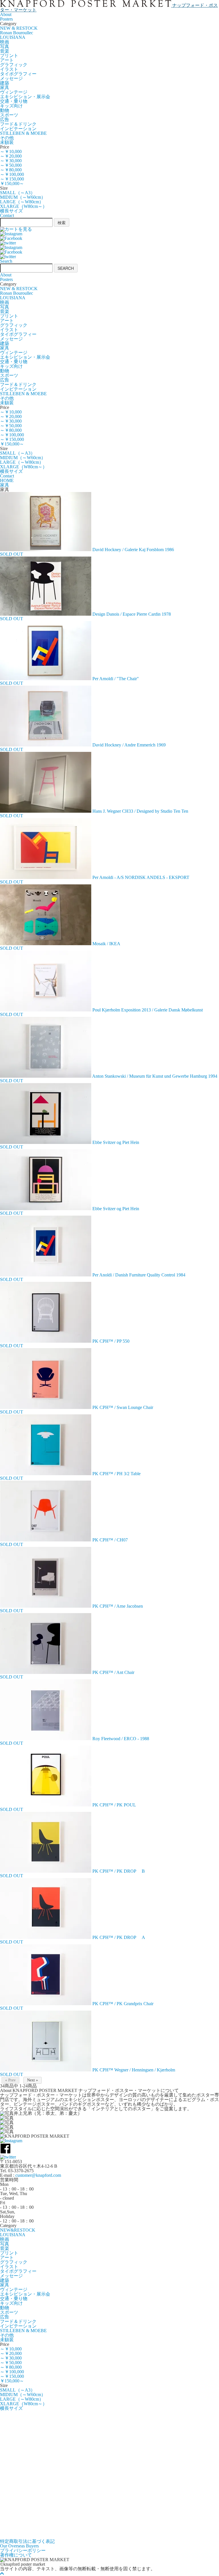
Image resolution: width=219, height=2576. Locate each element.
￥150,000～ (12, 183)
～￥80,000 (11, 170)
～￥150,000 (12, 179)
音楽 (5, 51)
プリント (9, 56)
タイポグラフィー (18, 74)
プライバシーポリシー (23, 2550)
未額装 (7, 142)
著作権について (16, 2555)
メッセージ (11, 78)
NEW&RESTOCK (18, 2230)
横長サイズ (11, 211)
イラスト (9, 69)
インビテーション (18, 129)
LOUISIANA (13, 37)
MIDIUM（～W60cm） (23, 197)
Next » (33, 2080)
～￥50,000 (11, 165)
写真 (5, 46)
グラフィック (14, 65)
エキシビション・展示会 (25, 97)
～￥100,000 (12, 174)
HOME (7, 480)
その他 (7, 138)
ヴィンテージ (14, 92)
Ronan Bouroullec (17, 33)
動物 (5, 110)
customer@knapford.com (38, 2175)
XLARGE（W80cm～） (24, 206)
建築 (5, 83)
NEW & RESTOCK (19, 28)
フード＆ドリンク (18, 124)
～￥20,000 (11, 156)
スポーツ (9, 115)
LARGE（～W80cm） (22, 202)
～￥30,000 (11, 161)
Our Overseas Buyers (19, 2546)
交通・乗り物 (14, 101)
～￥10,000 (11, 151)
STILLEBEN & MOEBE (23, 133)
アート (7, 60)
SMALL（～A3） (18, 193)
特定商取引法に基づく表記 (27, 2541)
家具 (5, 88)
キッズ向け (11, 106)
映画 (5, 42)
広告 (5, 120)
